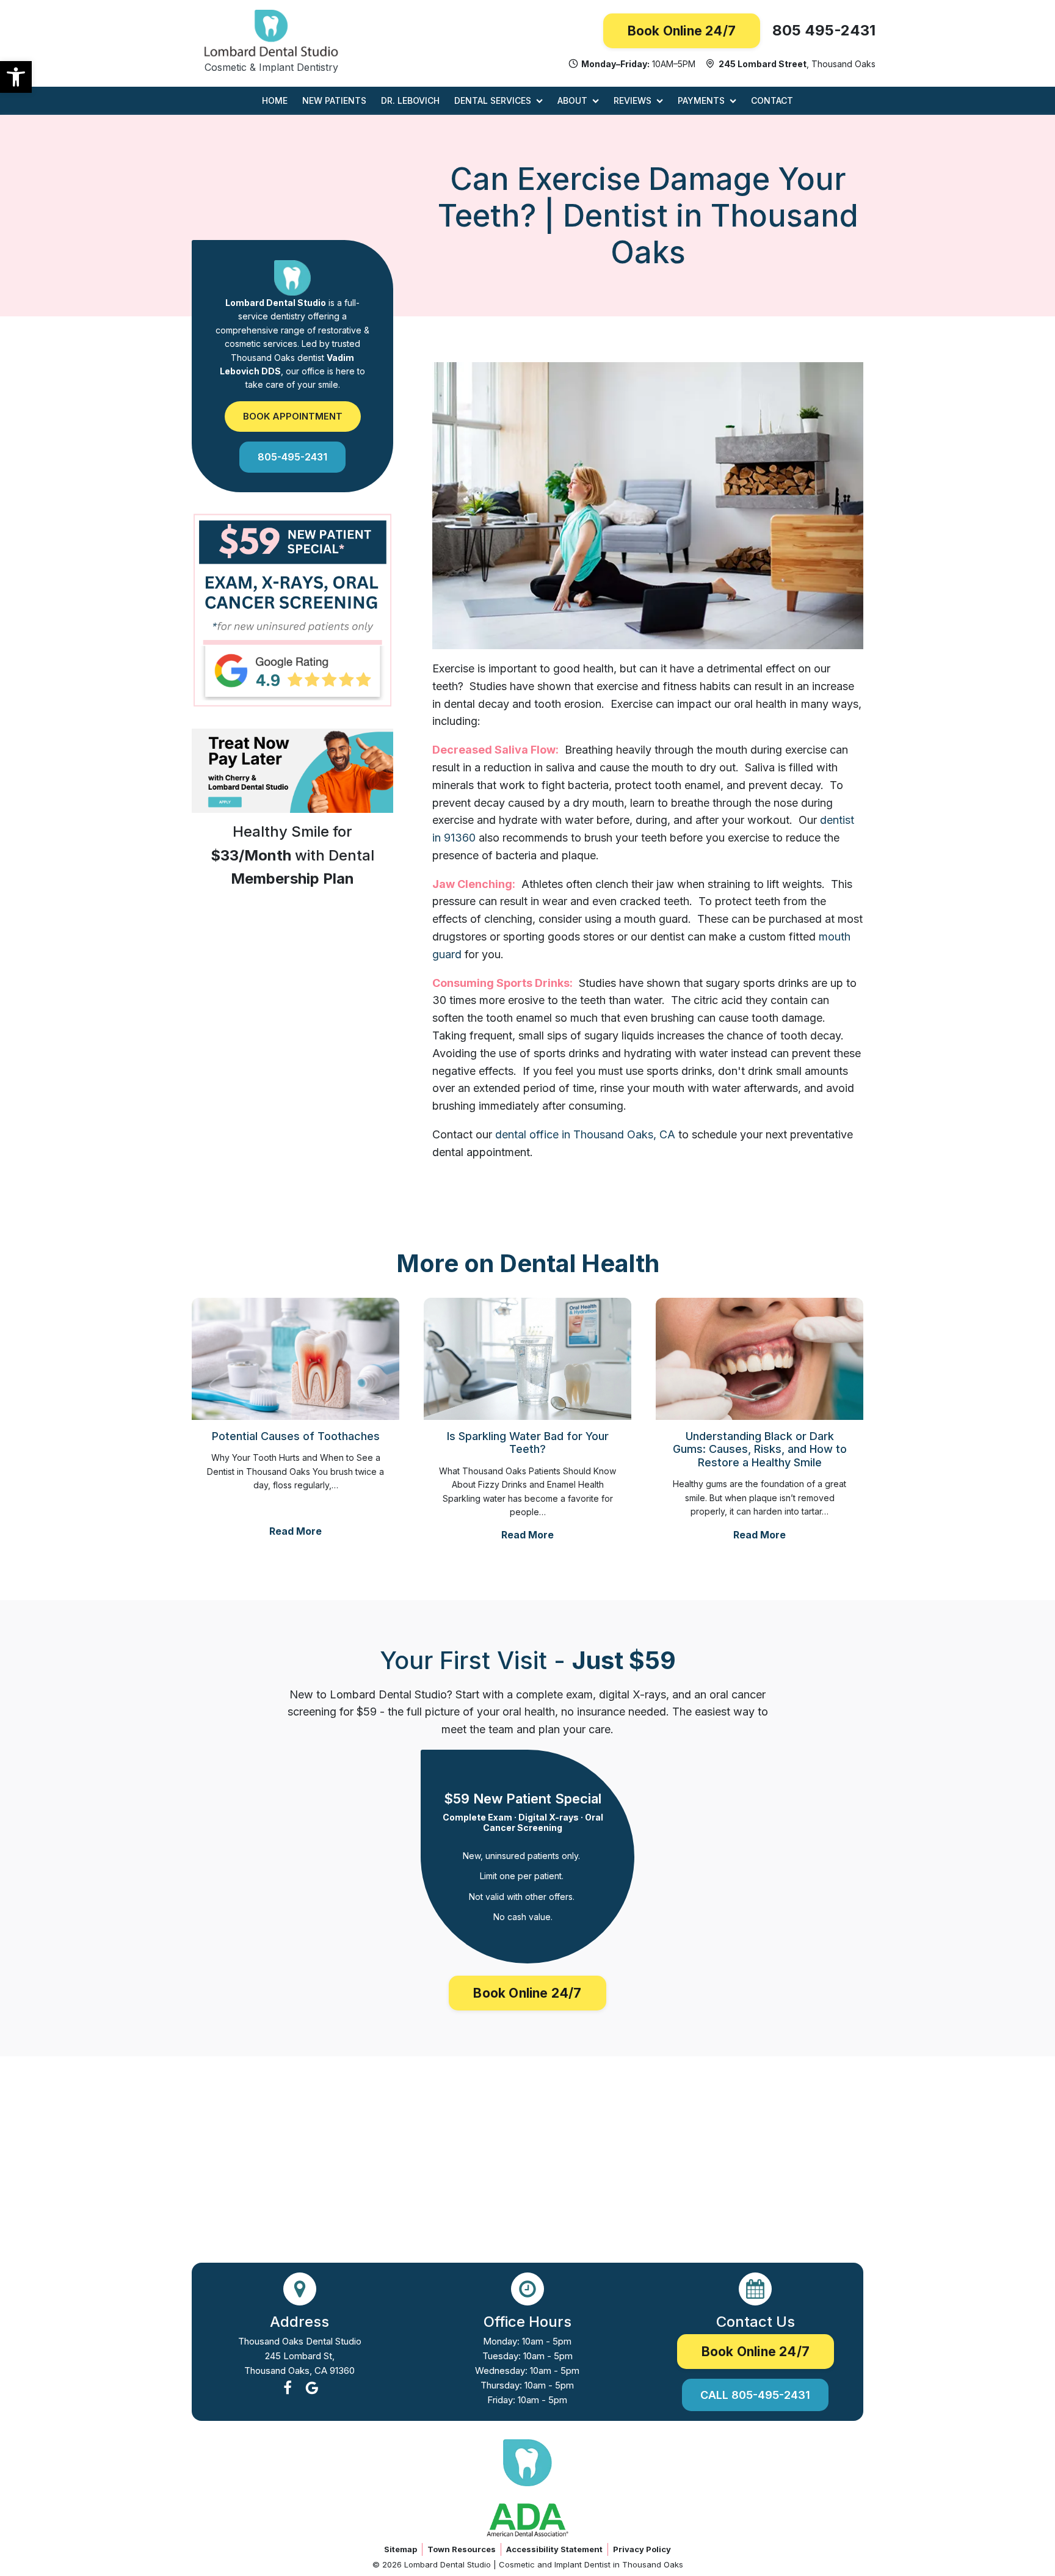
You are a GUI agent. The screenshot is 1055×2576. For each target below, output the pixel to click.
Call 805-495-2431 (755, 2395)
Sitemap (401, 2549)
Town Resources (462, 2549)
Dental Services (493, 100)
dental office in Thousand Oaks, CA (585, 1134)
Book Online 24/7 (682, 31)
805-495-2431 (292, 456)
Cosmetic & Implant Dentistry (271, 67)
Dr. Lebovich (410, 100)
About (572, 100)
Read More (295, 1531)
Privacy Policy (642, 2549)
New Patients (334, 100)
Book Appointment (293, 416)
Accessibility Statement (554, 2549)
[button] (16, 77)
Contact (772, 100)
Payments (701, 100)
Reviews (633, 100)
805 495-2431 (824, 30)
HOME (275, 100)
